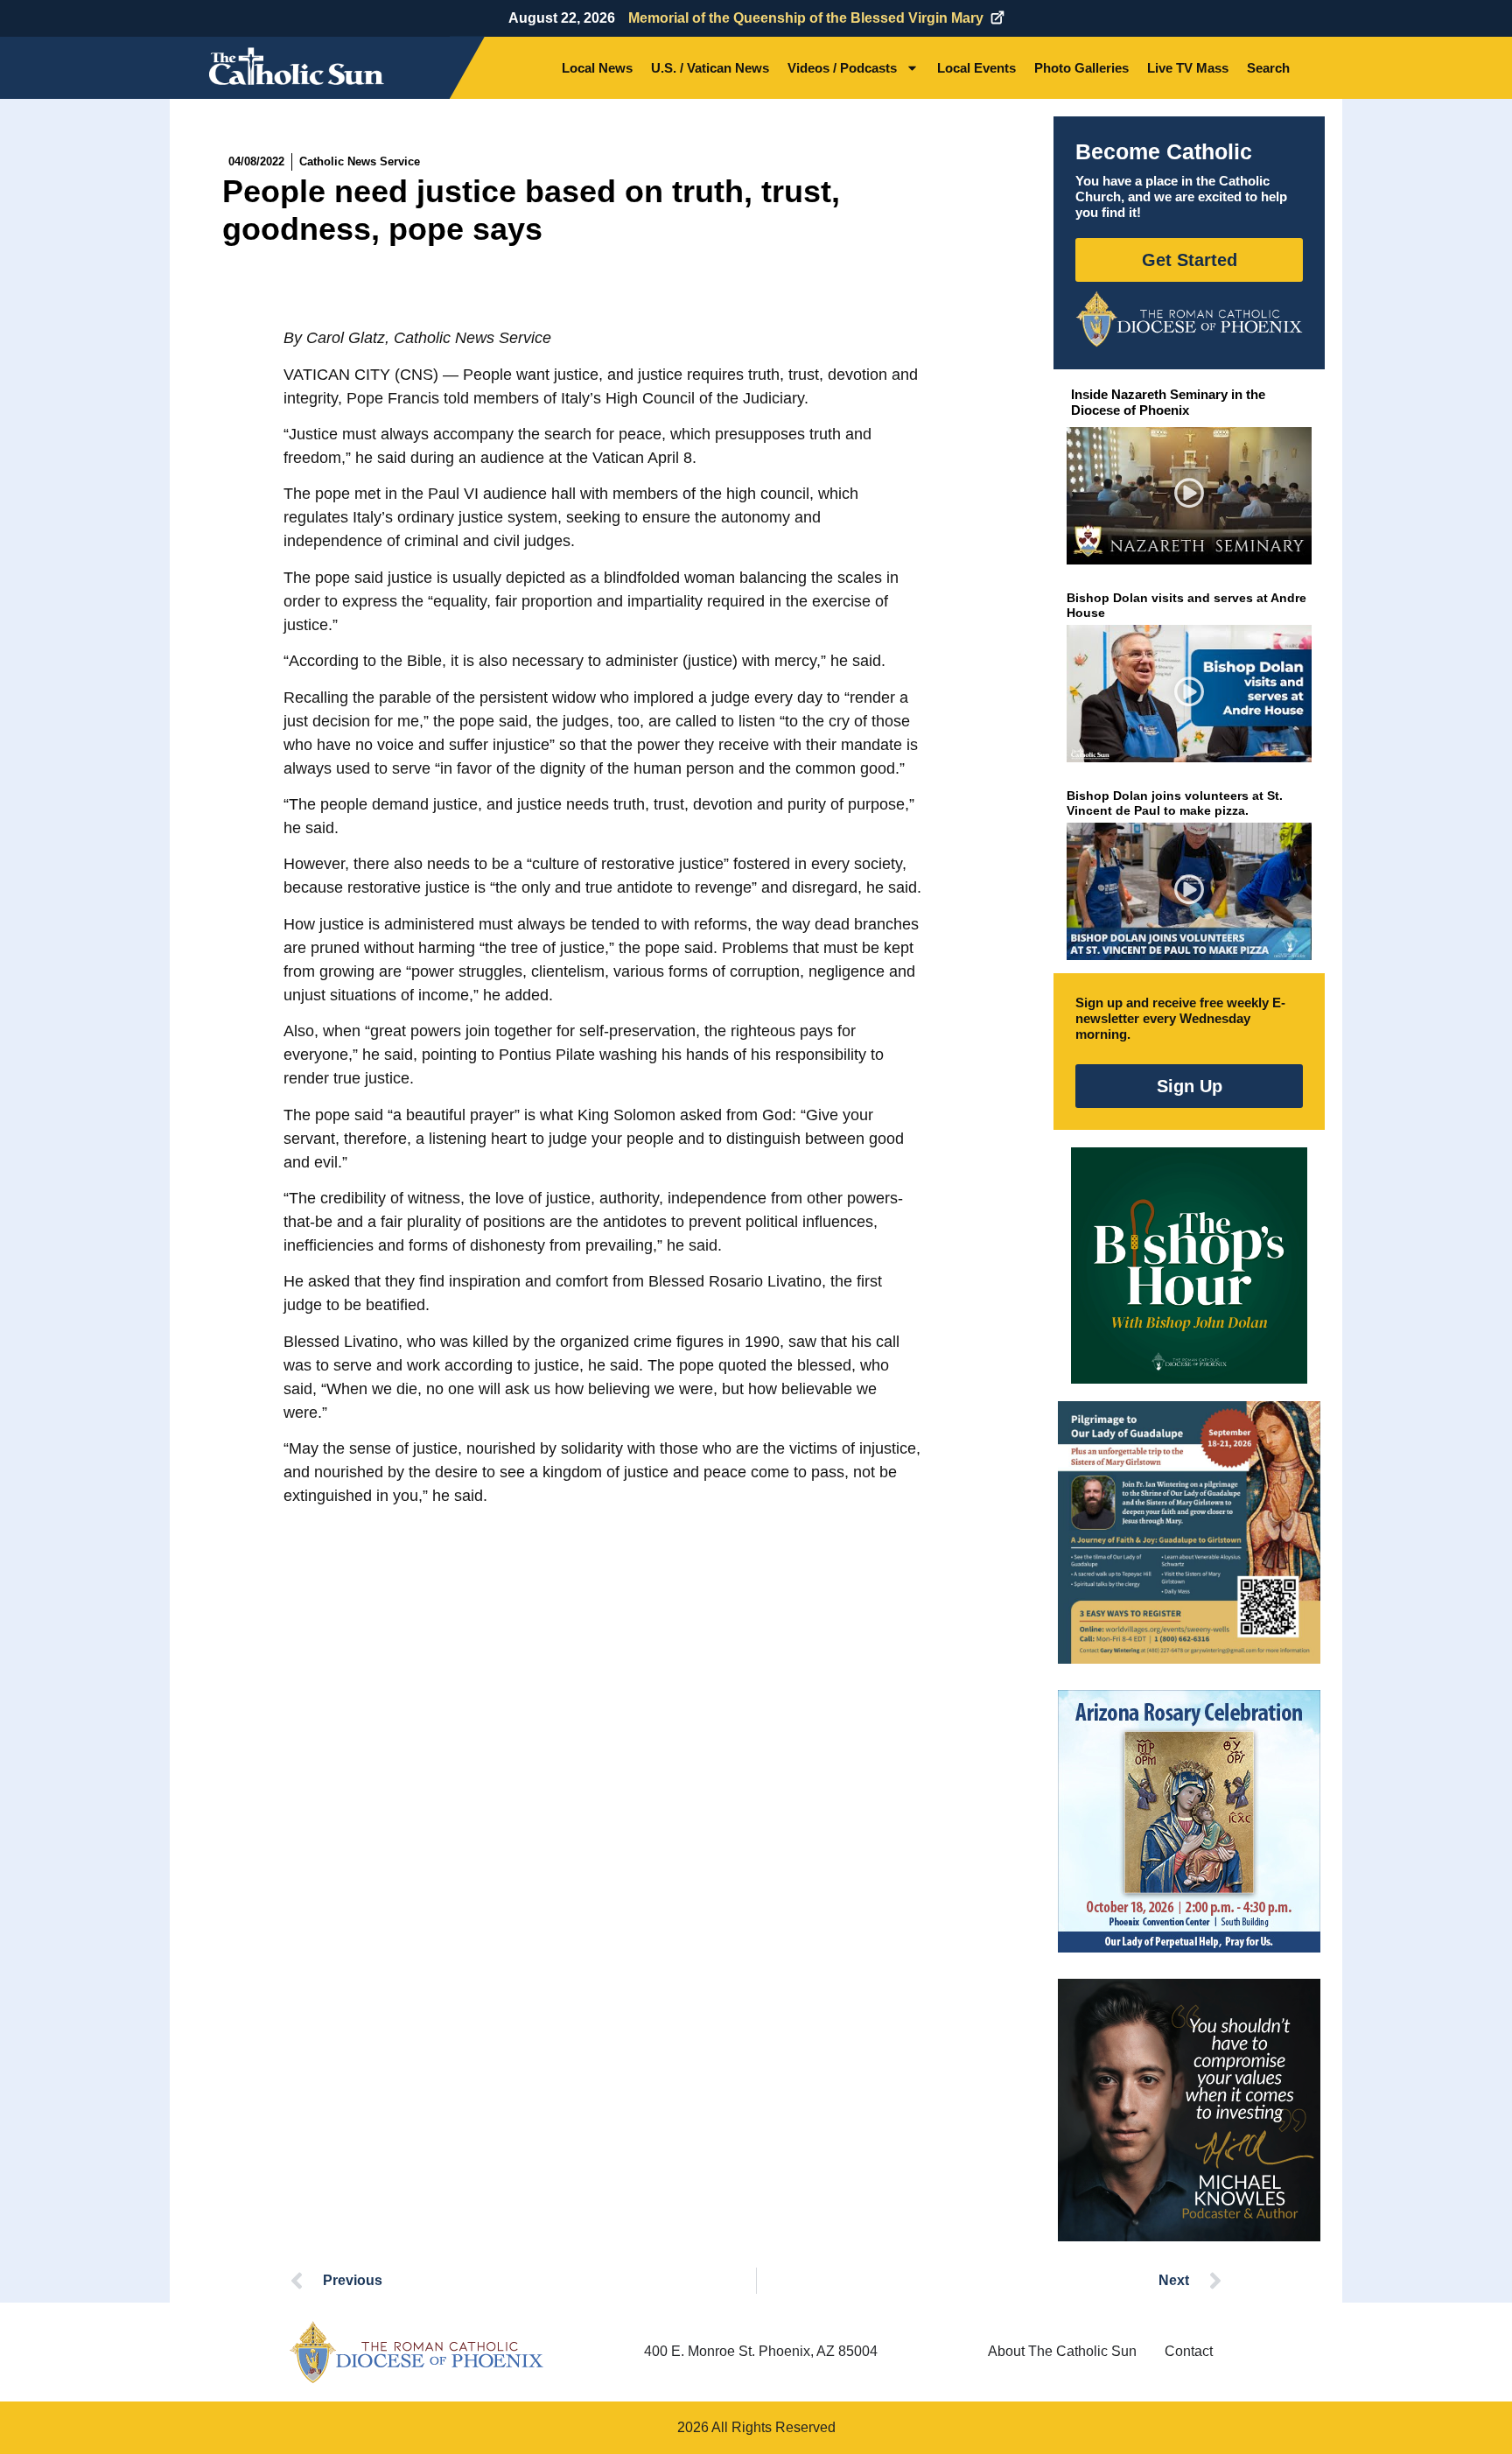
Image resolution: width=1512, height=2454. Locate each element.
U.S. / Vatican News (710, 68)
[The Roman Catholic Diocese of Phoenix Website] (1189, 319)
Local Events (976, 68)
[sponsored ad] (1189, 1532)
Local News (597, 68)
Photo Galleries (1081, 68)
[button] (1190, 496)
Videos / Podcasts (842, 68)
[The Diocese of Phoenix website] (416, 2352)
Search (1268, 68)
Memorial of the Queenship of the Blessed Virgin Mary (806, 18)
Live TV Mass (1188, 68)
